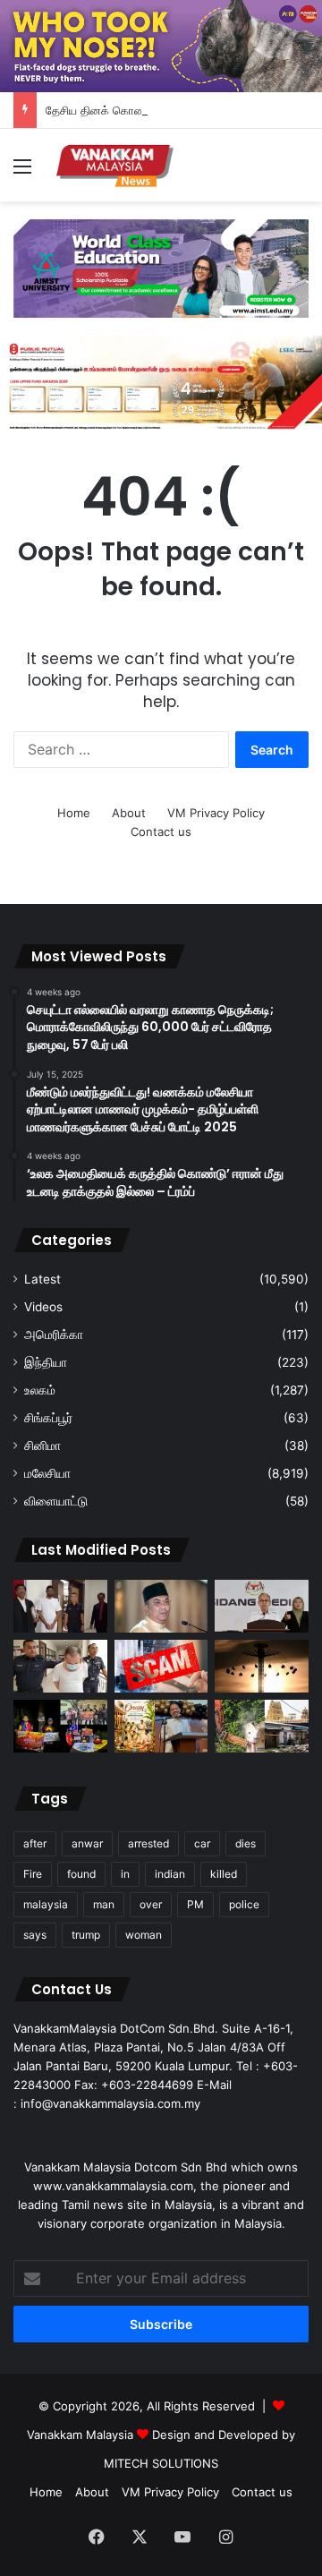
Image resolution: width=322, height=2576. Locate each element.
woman (144, 1935)
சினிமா (42, 1446)
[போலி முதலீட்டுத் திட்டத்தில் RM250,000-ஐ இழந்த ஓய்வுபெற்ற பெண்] (161, 1666)
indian (170, 1874)
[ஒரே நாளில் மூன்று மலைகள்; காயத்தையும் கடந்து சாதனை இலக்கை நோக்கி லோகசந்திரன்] (60, 1726)
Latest (42, 1279)
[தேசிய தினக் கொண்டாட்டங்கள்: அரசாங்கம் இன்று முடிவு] (262, 1606)
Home (74, 813)
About (129, 813)
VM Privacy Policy (216, 813)
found (81, 1874)
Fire (33, 1874)
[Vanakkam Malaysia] (116, 165)
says (35, 1935)
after (35, 1843)
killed (224, 1874)
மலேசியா (47, 1473)
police (244, 1904)
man (104, 1904)
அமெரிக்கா (54, 1335)
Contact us (161, 832)
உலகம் (40, 1390)
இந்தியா (46, 1362)
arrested (148, 1843)
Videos (43, 1307)
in (125, 1874)
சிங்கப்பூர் (48, 1418)
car (202, 1843)
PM (195, 1904)
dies (246, 1843)
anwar (87, 1843)
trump (86, 1935)
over (151, 1904)
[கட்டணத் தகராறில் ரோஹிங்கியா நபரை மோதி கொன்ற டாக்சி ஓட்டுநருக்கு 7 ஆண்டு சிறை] (60, 1606)
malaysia (46, 1904)
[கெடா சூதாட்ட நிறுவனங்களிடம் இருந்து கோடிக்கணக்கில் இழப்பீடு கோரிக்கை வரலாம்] (161, 1606)
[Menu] (22, 172)
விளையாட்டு (56, 1501)
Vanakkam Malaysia (82, 2435)
